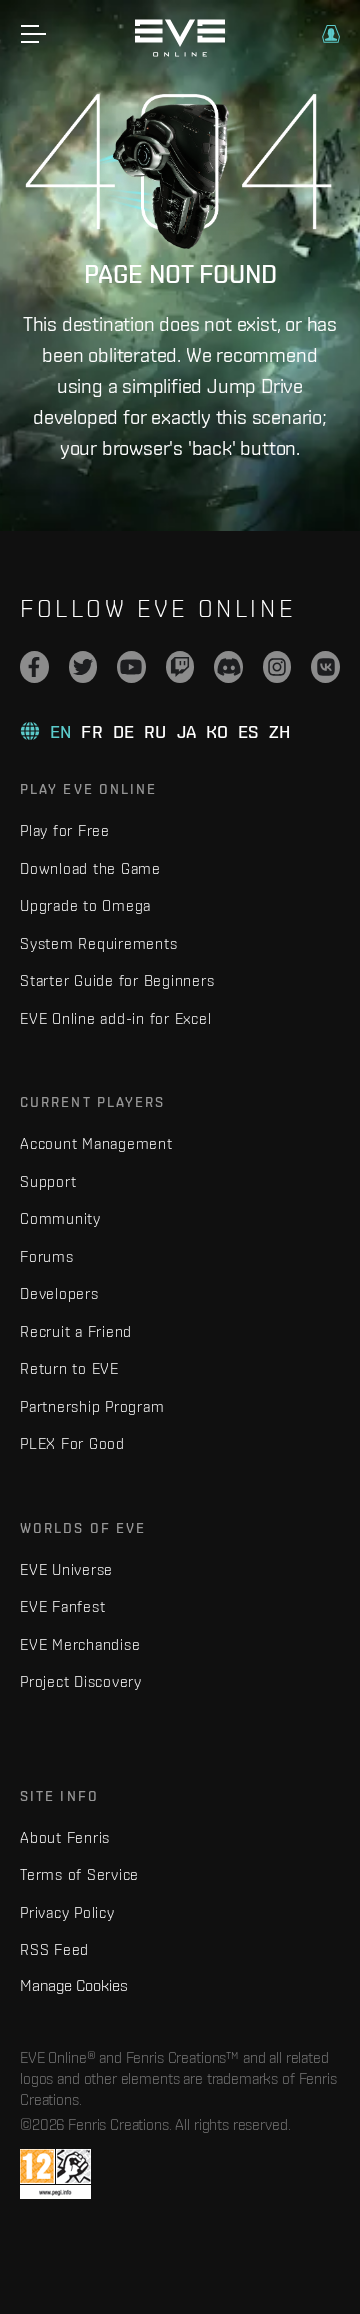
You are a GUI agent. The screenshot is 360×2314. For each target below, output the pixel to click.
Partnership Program (92, 1406)
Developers (59, 1293)
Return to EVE (69, 1368)
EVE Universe (66, 1569)
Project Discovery (81, 1681)
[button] (331, 34)
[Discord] (228, 667)
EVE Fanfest (62, 1606)
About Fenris (65, 1837)
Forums (47, 1256)
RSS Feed (54, 1949)
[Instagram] (277, 667)
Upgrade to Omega (85, 905)
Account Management (96, 1143)
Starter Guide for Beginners (117, 980)
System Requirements (98, 943)
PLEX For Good (72, 1443)
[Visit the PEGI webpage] (55, 2174)
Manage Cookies (74, 1985)
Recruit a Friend (76, 1331)
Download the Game (90, 868)
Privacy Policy (67, 1912)
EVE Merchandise (80, 1644)
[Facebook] (34, 667)
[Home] (180, 52)
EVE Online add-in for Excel (115, 1018)
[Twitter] (83, 667)
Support (48, 1181)
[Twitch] (180, 667)
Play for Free (65, 830)
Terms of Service (79, 1874)
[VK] (325, 667)
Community (60, 1218)
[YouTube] (131, 667)
